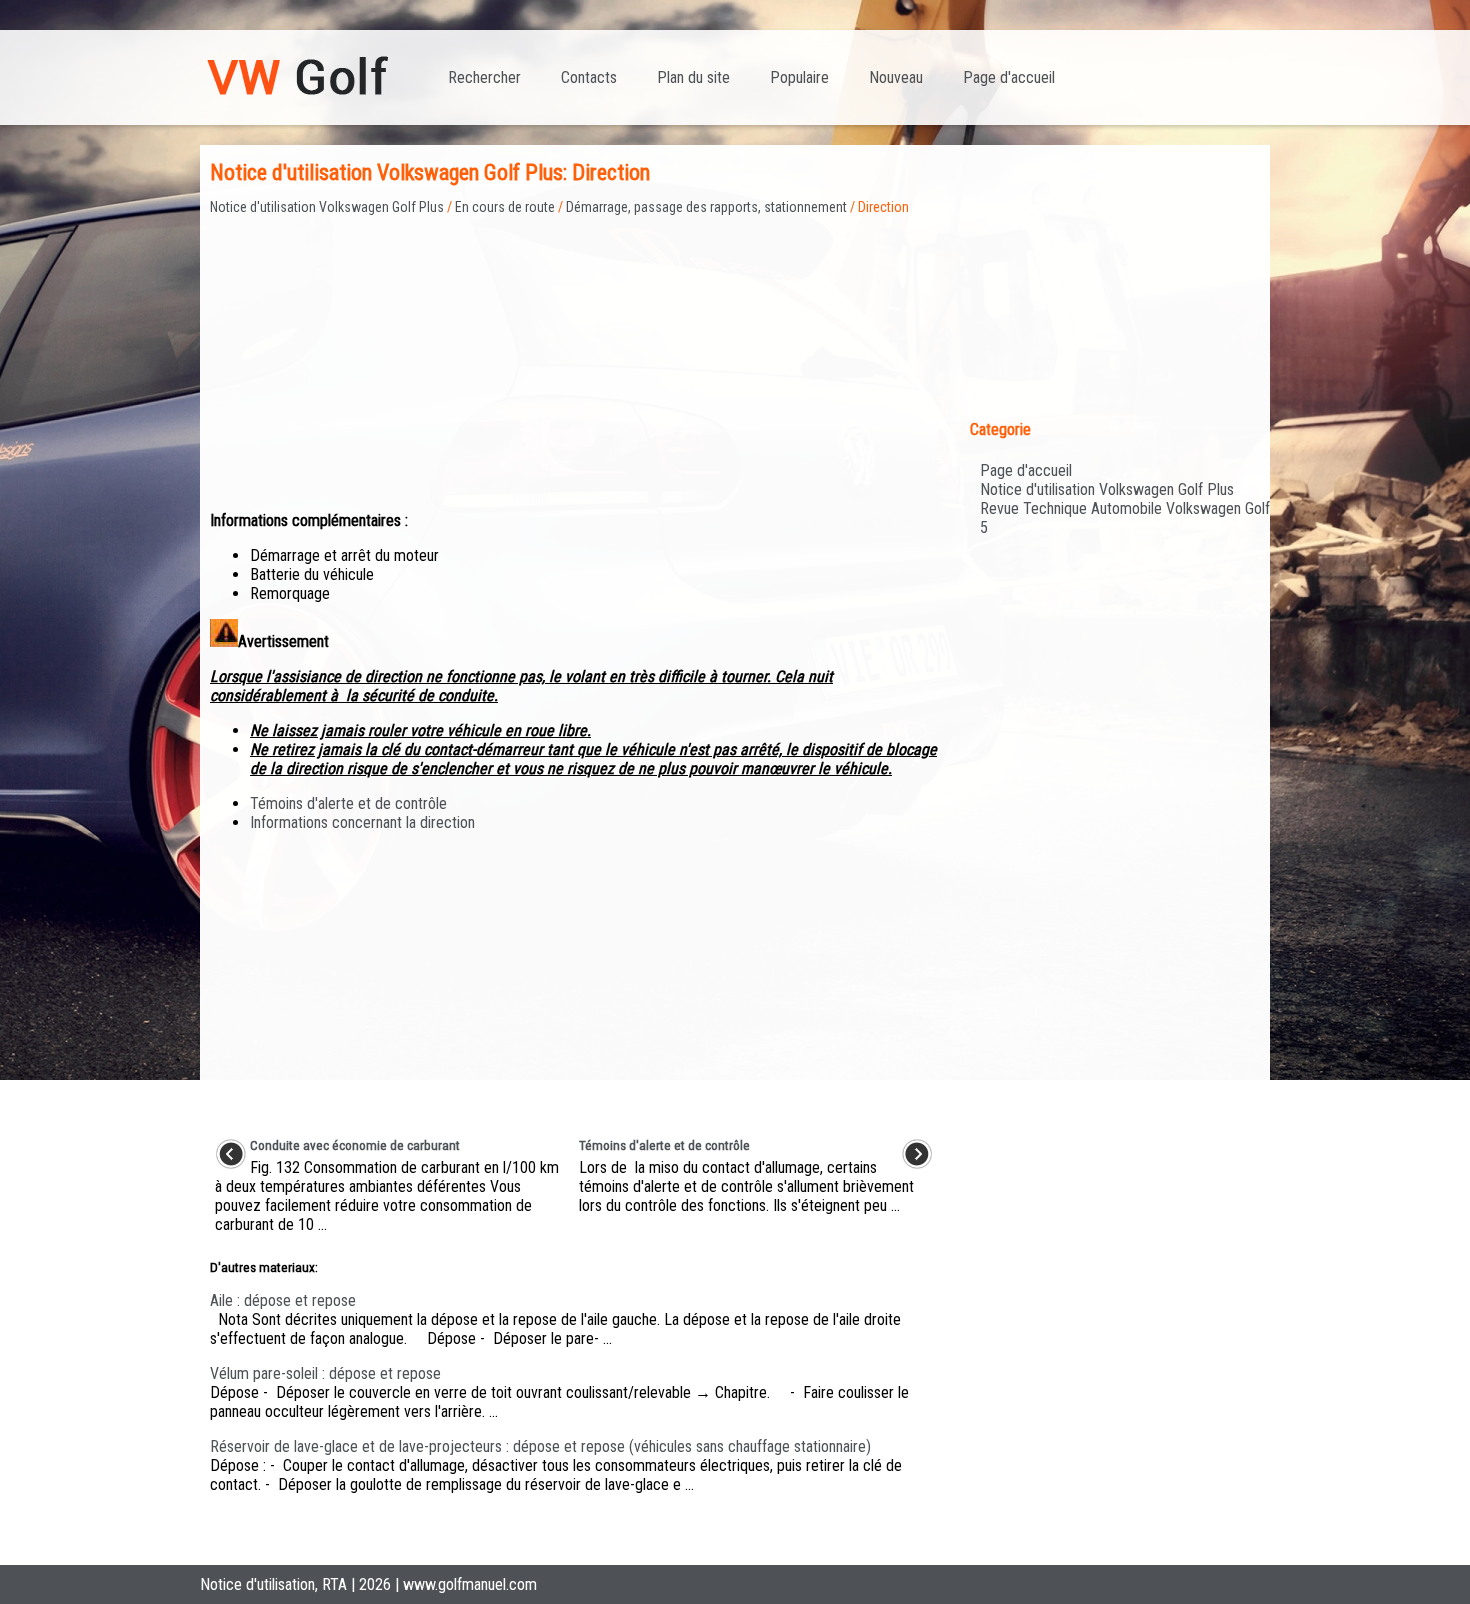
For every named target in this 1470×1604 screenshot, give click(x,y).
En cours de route (505, 207)
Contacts (589, 77)
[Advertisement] (574, 355)
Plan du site (693, 77)
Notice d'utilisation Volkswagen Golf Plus (327, 207)
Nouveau (896, 77)
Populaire (799, 77)
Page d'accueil (1009, 77)
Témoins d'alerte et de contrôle (348, 803)
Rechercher (484, 77)
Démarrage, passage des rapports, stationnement (706, 207)
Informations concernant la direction (362, 822)
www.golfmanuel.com (470, 1584)
